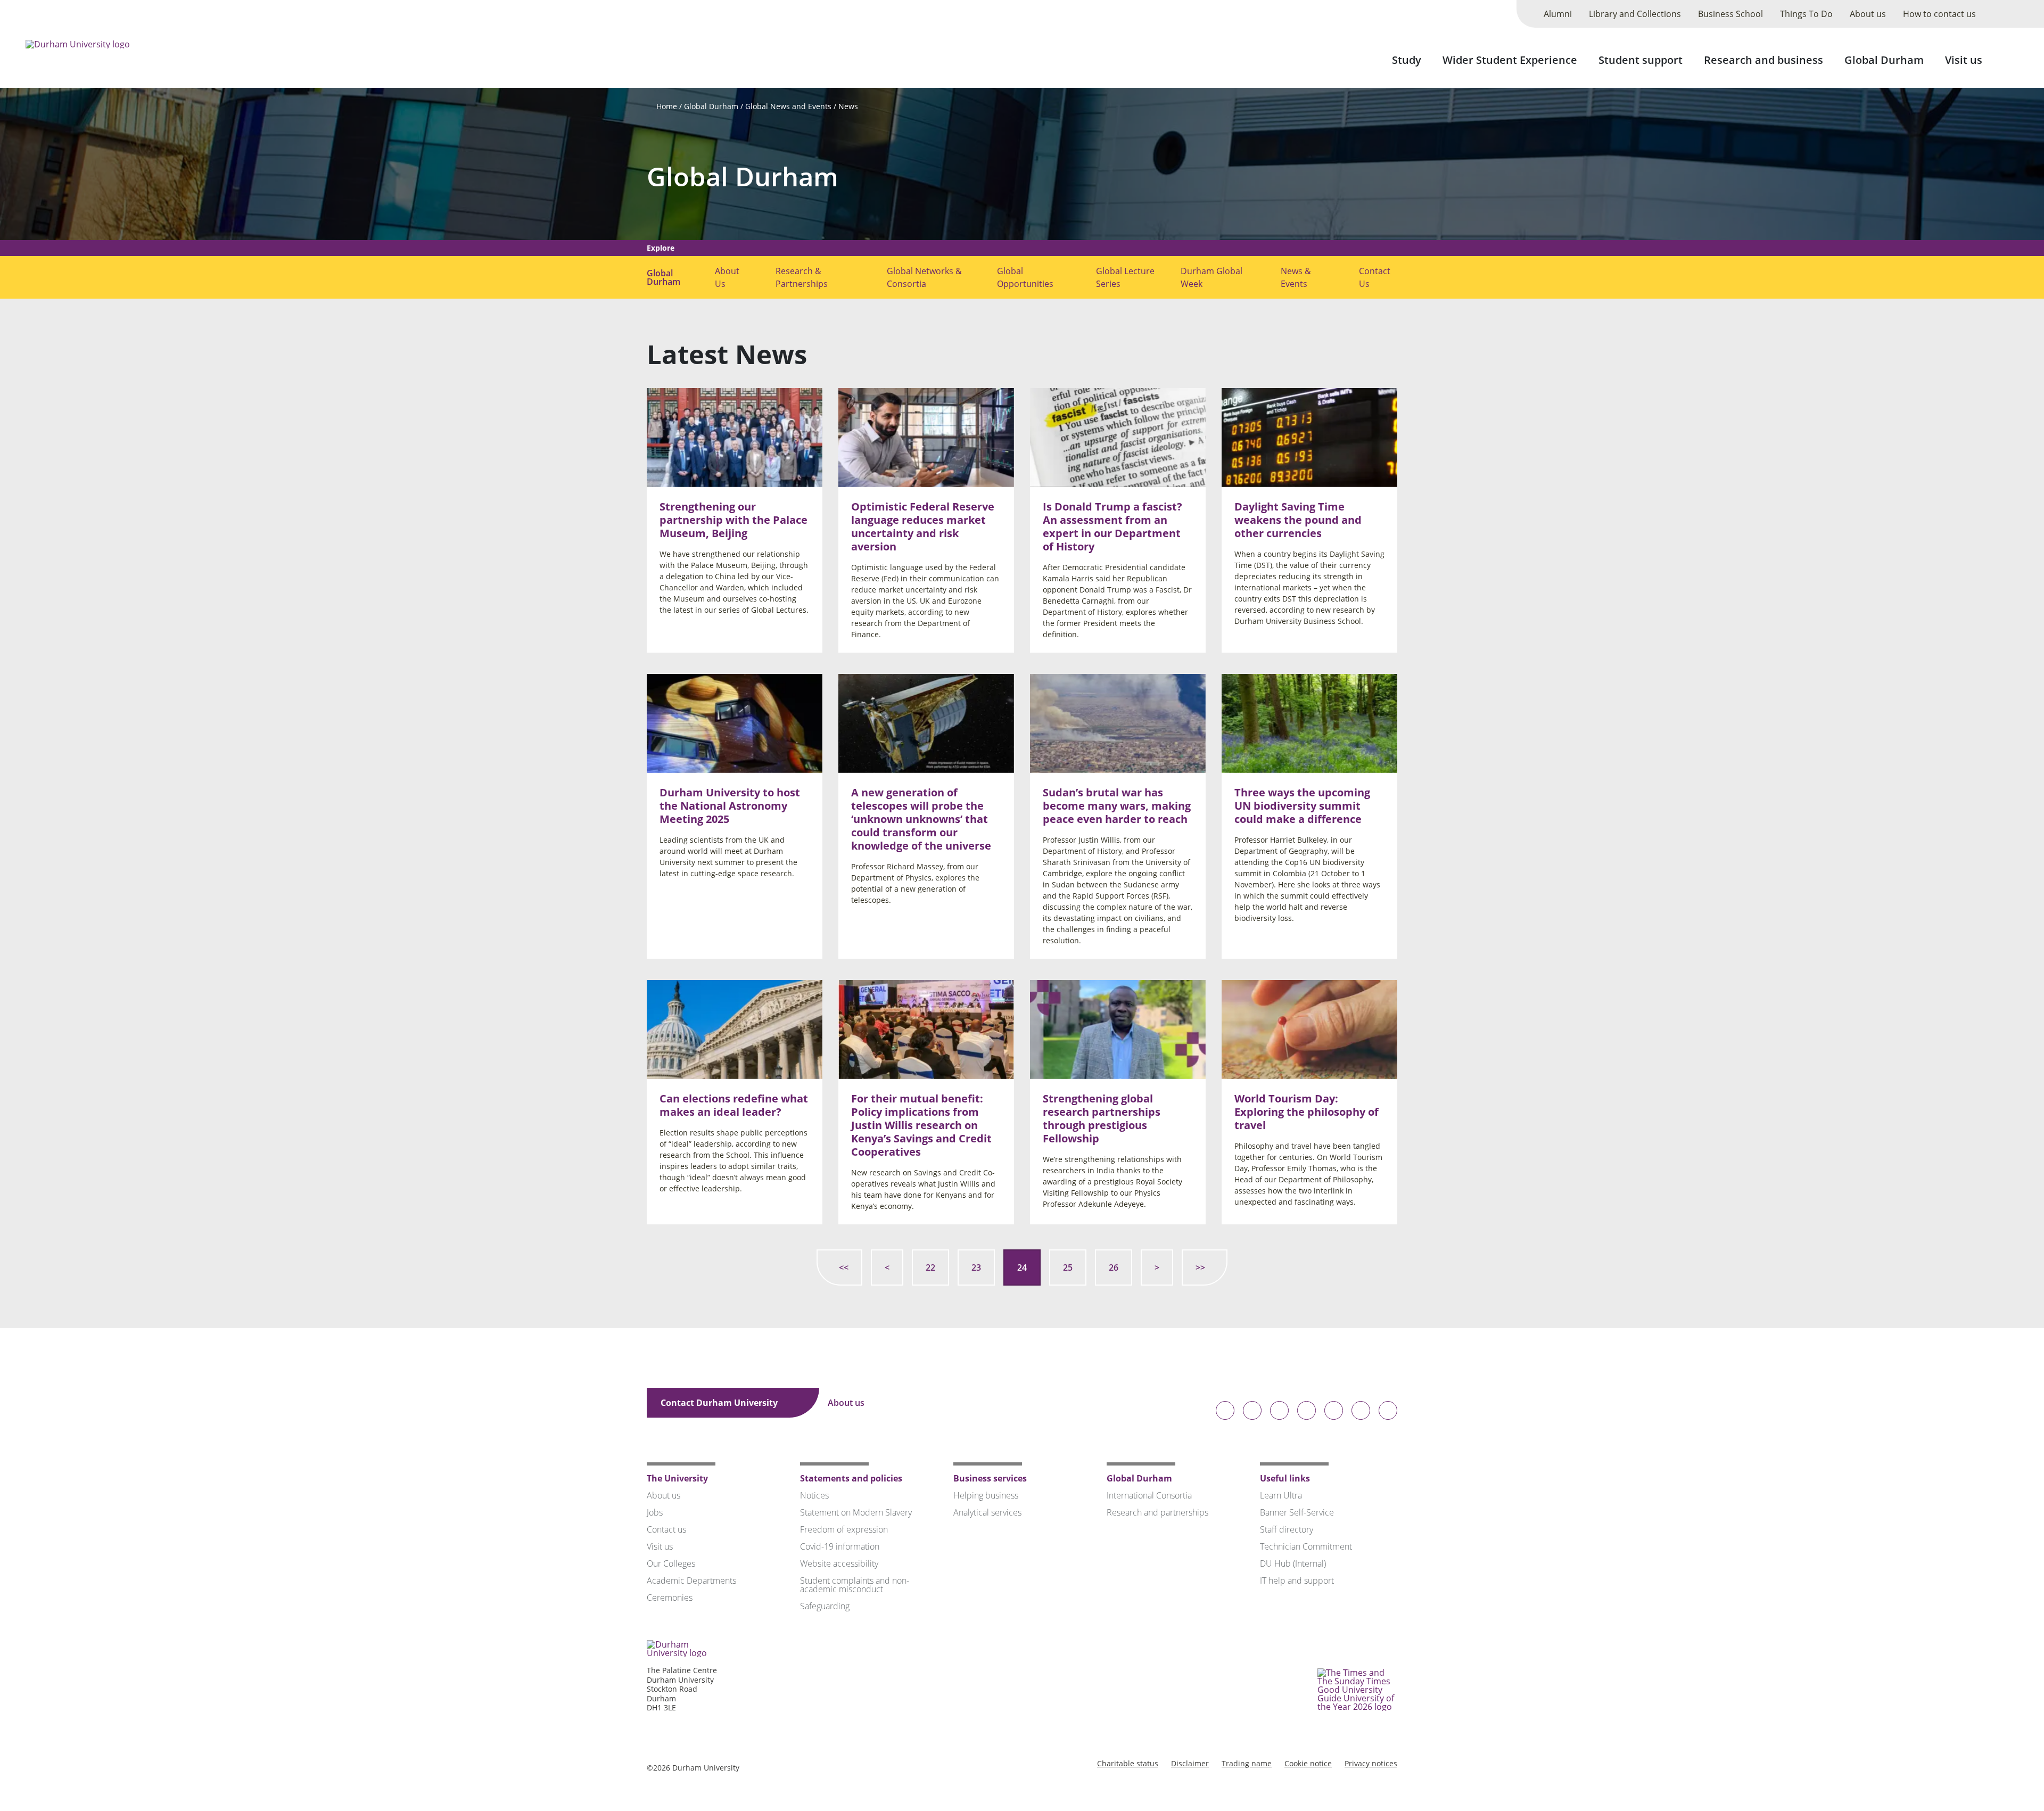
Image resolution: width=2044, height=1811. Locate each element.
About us (1868, 14)
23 (976, 1267)
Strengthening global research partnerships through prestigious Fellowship (1102, 1118)
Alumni (1558, 14)
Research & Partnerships (802, 277)
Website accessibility (839, 1563)
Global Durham (1884, 60)
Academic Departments (691, 1580)
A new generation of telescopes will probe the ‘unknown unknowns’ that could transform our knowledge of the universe (921, 819)
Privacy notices (1371, 1763)
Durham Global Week (1211, 277)
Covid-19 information (840, 1546)
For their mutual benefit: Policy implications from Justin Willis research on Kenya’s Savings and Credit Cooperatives (921, 1125)
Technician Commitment (1306, 1546)
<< (844, 1267)
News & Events (1296, 277)
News (848, 106)
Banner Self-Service (1297, 1512)
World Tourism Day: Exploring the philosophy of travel (1307, 1111)
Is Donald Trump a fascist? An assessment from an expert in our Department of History (1112, 526)
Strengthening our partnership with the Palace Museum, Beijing (733, 520)
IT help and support (1297, 1580)
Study (1407, 60)
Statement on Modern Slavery (856, 1512)
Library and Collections (1635, 14)
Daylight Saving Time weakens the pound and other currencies (1298, 520)
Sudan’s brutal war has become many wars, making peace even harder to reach (1117, 806)
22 (930, 1267)
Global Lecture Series (1125, 277)
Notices (814, 1495)
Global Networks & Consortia (924, 277)
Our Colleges (671, 1563)
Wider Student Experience (1510, 60)
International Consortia (1149, 1495)
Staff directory (1287, 1529)
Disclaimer (1190, 1763)
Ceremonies (670, 1598)
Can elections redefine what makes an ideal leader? (734, 1105)
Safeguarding (825, 1606)
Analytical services (987, 1512)
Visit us (1964, 60)
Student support (1641, 60)
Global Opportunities (1025, 277)
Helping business (986, 1495)
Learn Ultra (1281, 1495)
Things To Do (1806, 14)
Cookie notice (1308, 1763)
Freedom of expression (844, 1529)
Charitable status (1128, 1763)
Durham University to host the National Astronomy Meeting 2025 (730, 806)
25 (1068, 1267)
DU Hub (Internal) (1293, 1563)
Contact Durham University (720, 1403)
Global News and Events (788, 106)
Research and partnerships (1157, 1512)
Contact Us (1375, 277)
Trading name (1247, 1763)
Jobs (655, 1512)
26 (1114, 1267)
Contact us (666, 1529)
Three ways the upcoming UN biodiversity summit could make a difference (1302, 806)
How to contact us (1939, 14)
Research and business (1763, 60)
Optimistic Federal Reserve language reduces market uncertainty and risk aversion (923, 526)
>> (1200, 1267)
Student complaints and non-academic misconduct (855, 1585)
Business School (1730, 14)
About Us (727, 277)
